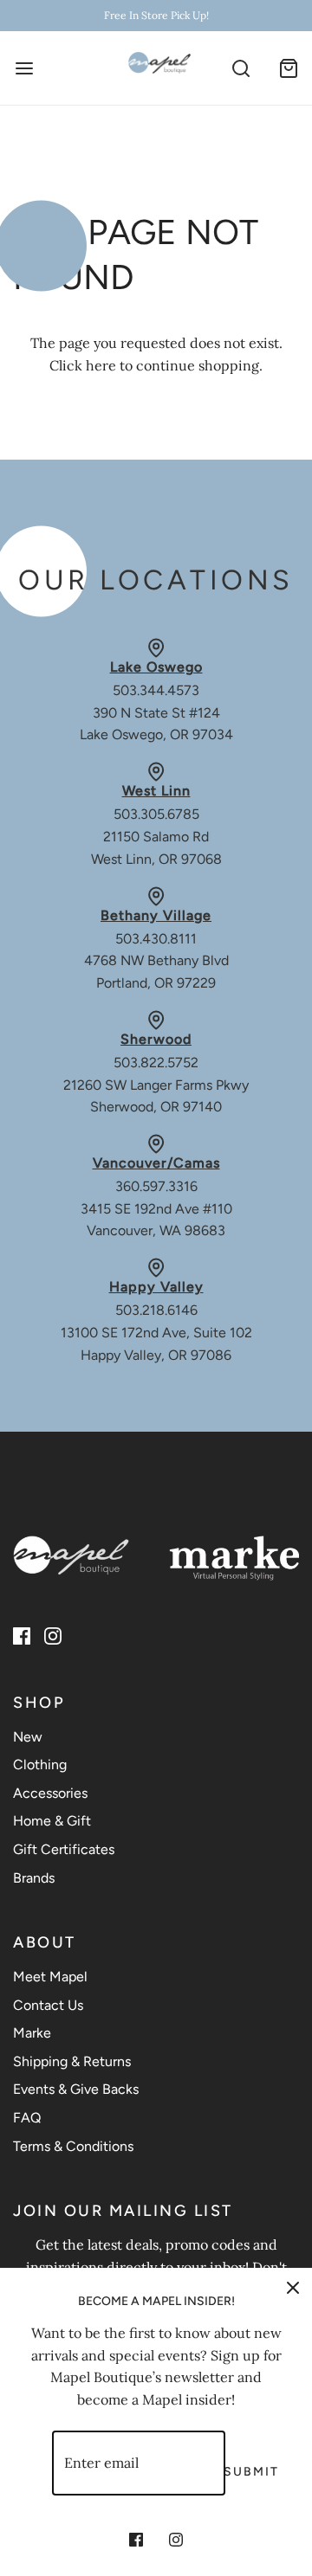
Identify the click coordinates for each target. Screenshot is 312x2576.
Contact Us (48, 2005)
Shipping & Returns (72, 2061)
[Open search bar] (240, 68)
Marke (32, 2033)
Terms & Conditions (73, 2146)
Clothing (40, 1765)
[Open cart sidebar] (288, 68)
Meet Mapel (50, 1977)
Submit (251, 2472)
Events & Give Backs (76, 2089)
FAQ (27, 2118)
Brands (34, 1878)
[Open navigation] (24, 68)
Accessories (50, 1793)
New (28, 1737)
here (101, 365)
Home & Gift (52, 1821)
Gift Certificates (64, 1849)
